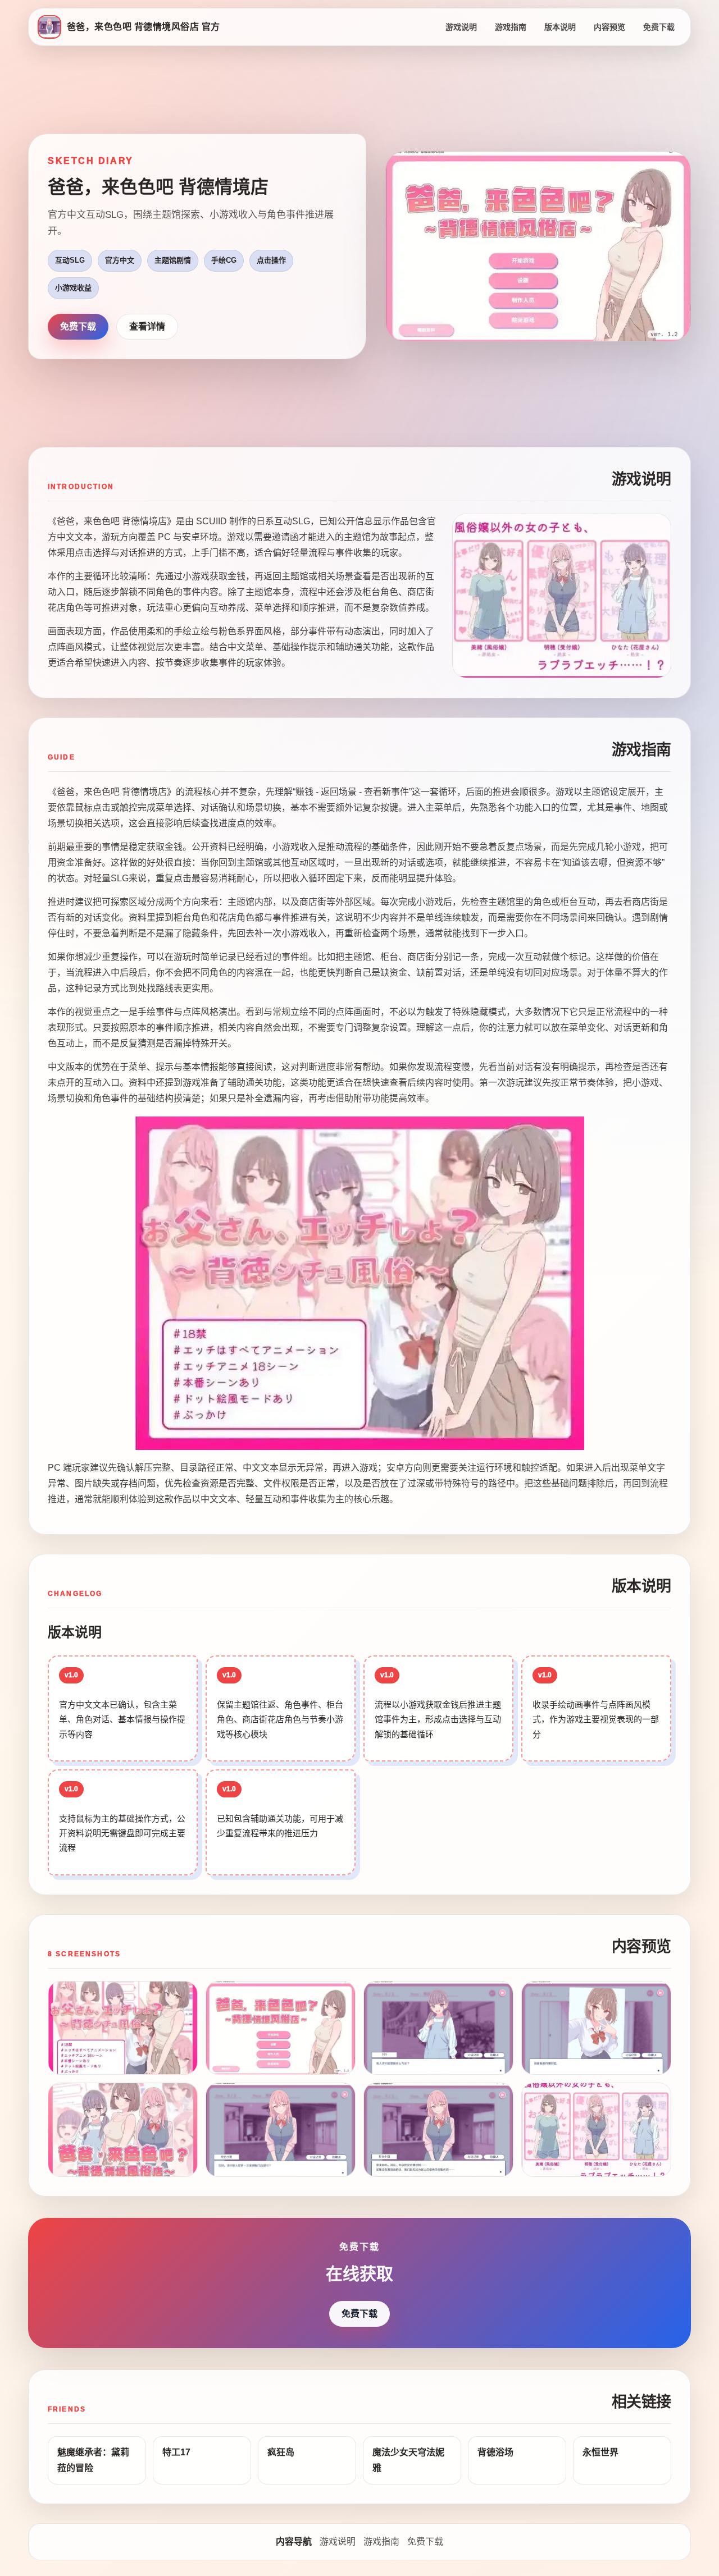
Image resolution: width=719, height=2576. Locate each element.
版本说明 (560, 27)
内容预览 (609, 27)
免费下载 (659, 27)
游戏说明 (461, 27)
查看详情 (147, 326)
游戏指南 (511, 27)
